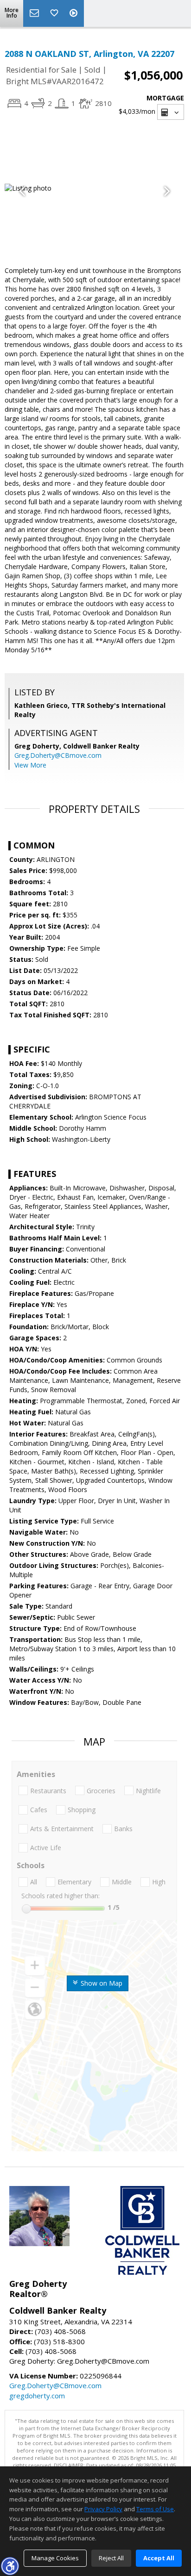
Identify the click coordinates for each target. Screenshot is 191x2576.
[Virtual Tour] (75, 13)
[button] (10, 2566)
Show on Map (101, 1983)
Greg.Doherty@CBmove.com (58, 755)
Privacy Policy (103, 2509)
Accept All (159, 2558)
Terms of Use (155, 2509)
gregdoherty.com (37, 2396)
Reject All (111, 2558)
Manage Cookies (55, 2558)
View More (30, 765)
